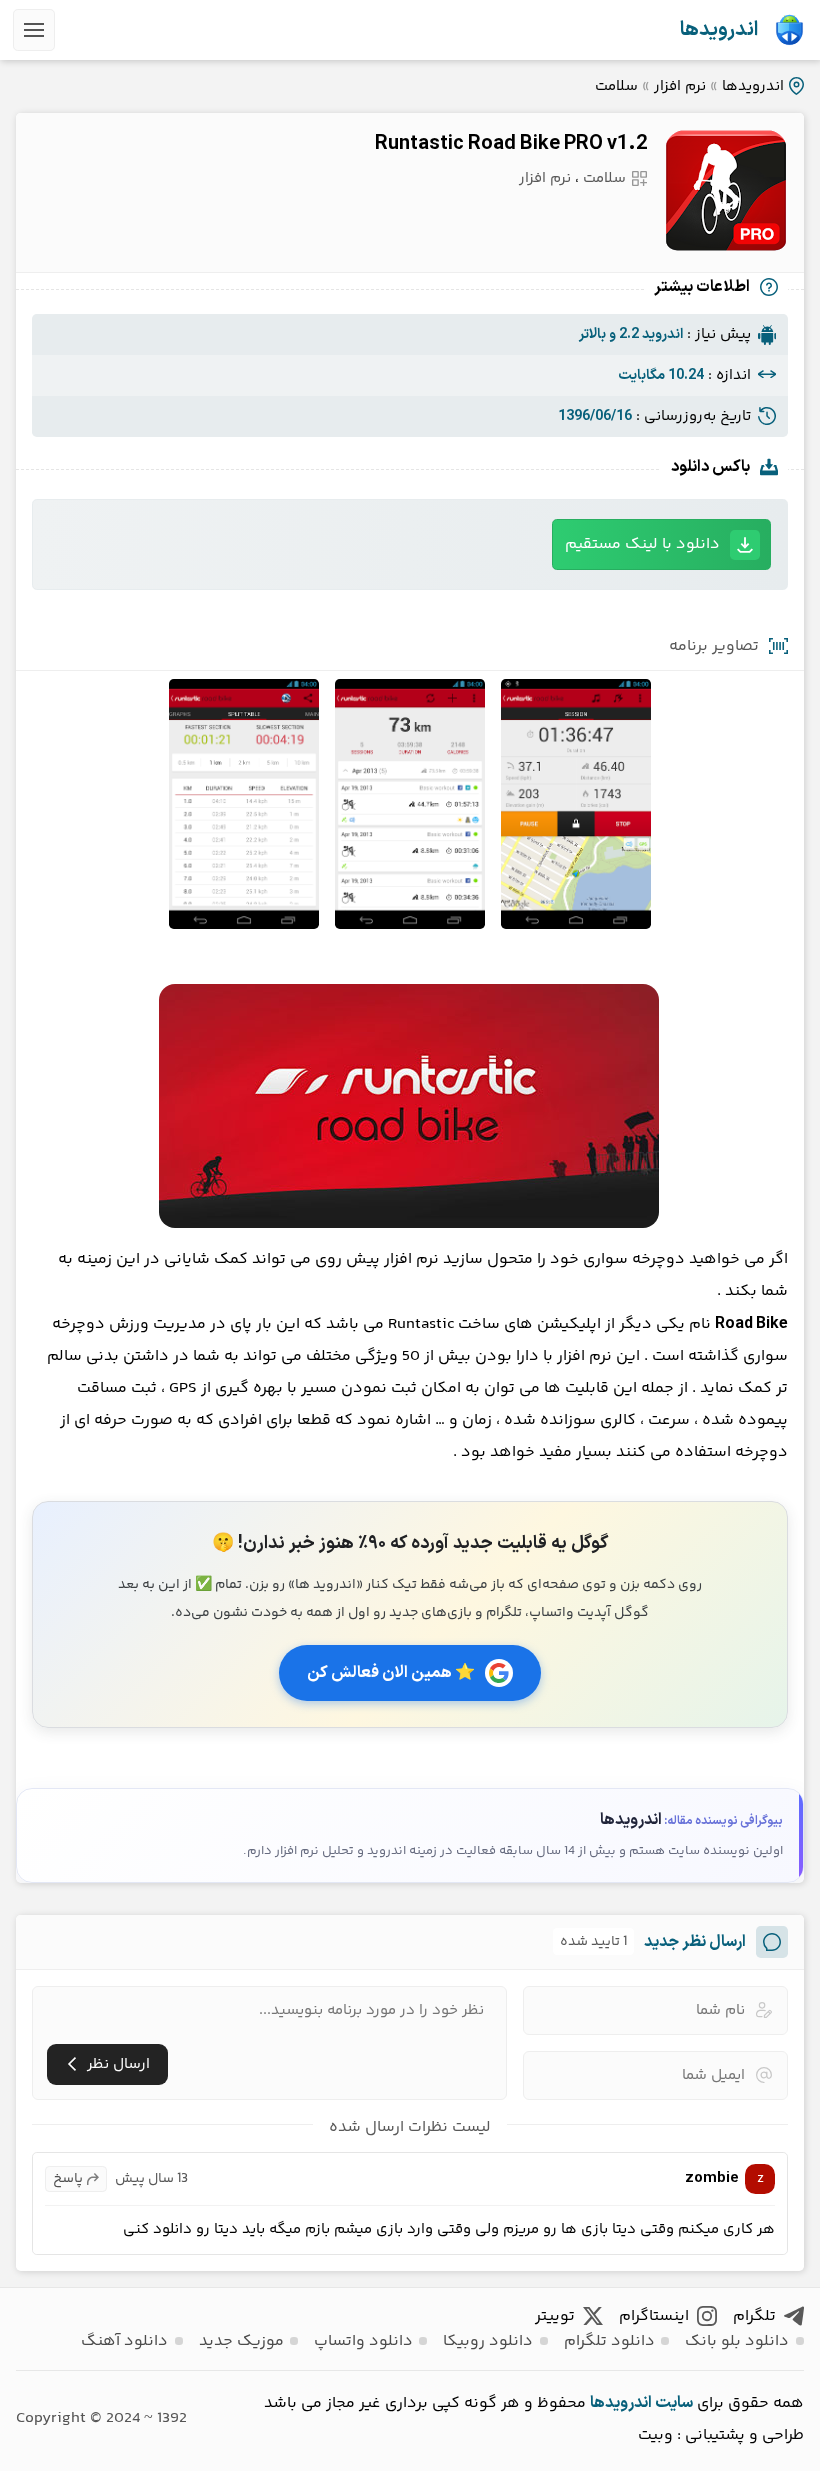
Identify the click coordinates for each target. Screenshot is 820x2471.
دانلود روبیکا (488, 2341)
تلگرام (754, 2316)
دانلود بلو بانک (737, 2341)
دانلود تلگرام (609, 2341)
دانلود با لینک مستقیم (642, 544)
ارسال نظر (118, 2064)
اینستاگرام (654, 2316)
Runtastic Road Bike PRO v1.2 (511, 144)
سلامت (616, 86)
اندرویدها (719, 30)
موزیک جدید (241, 2341)
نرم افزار (680, 86)
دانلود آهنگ (124, 2341)
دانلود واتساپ (363, 2341)
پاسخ (68, 2179)
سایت (674, 2403)
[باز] (34, 30)
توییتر (555, 2316)
